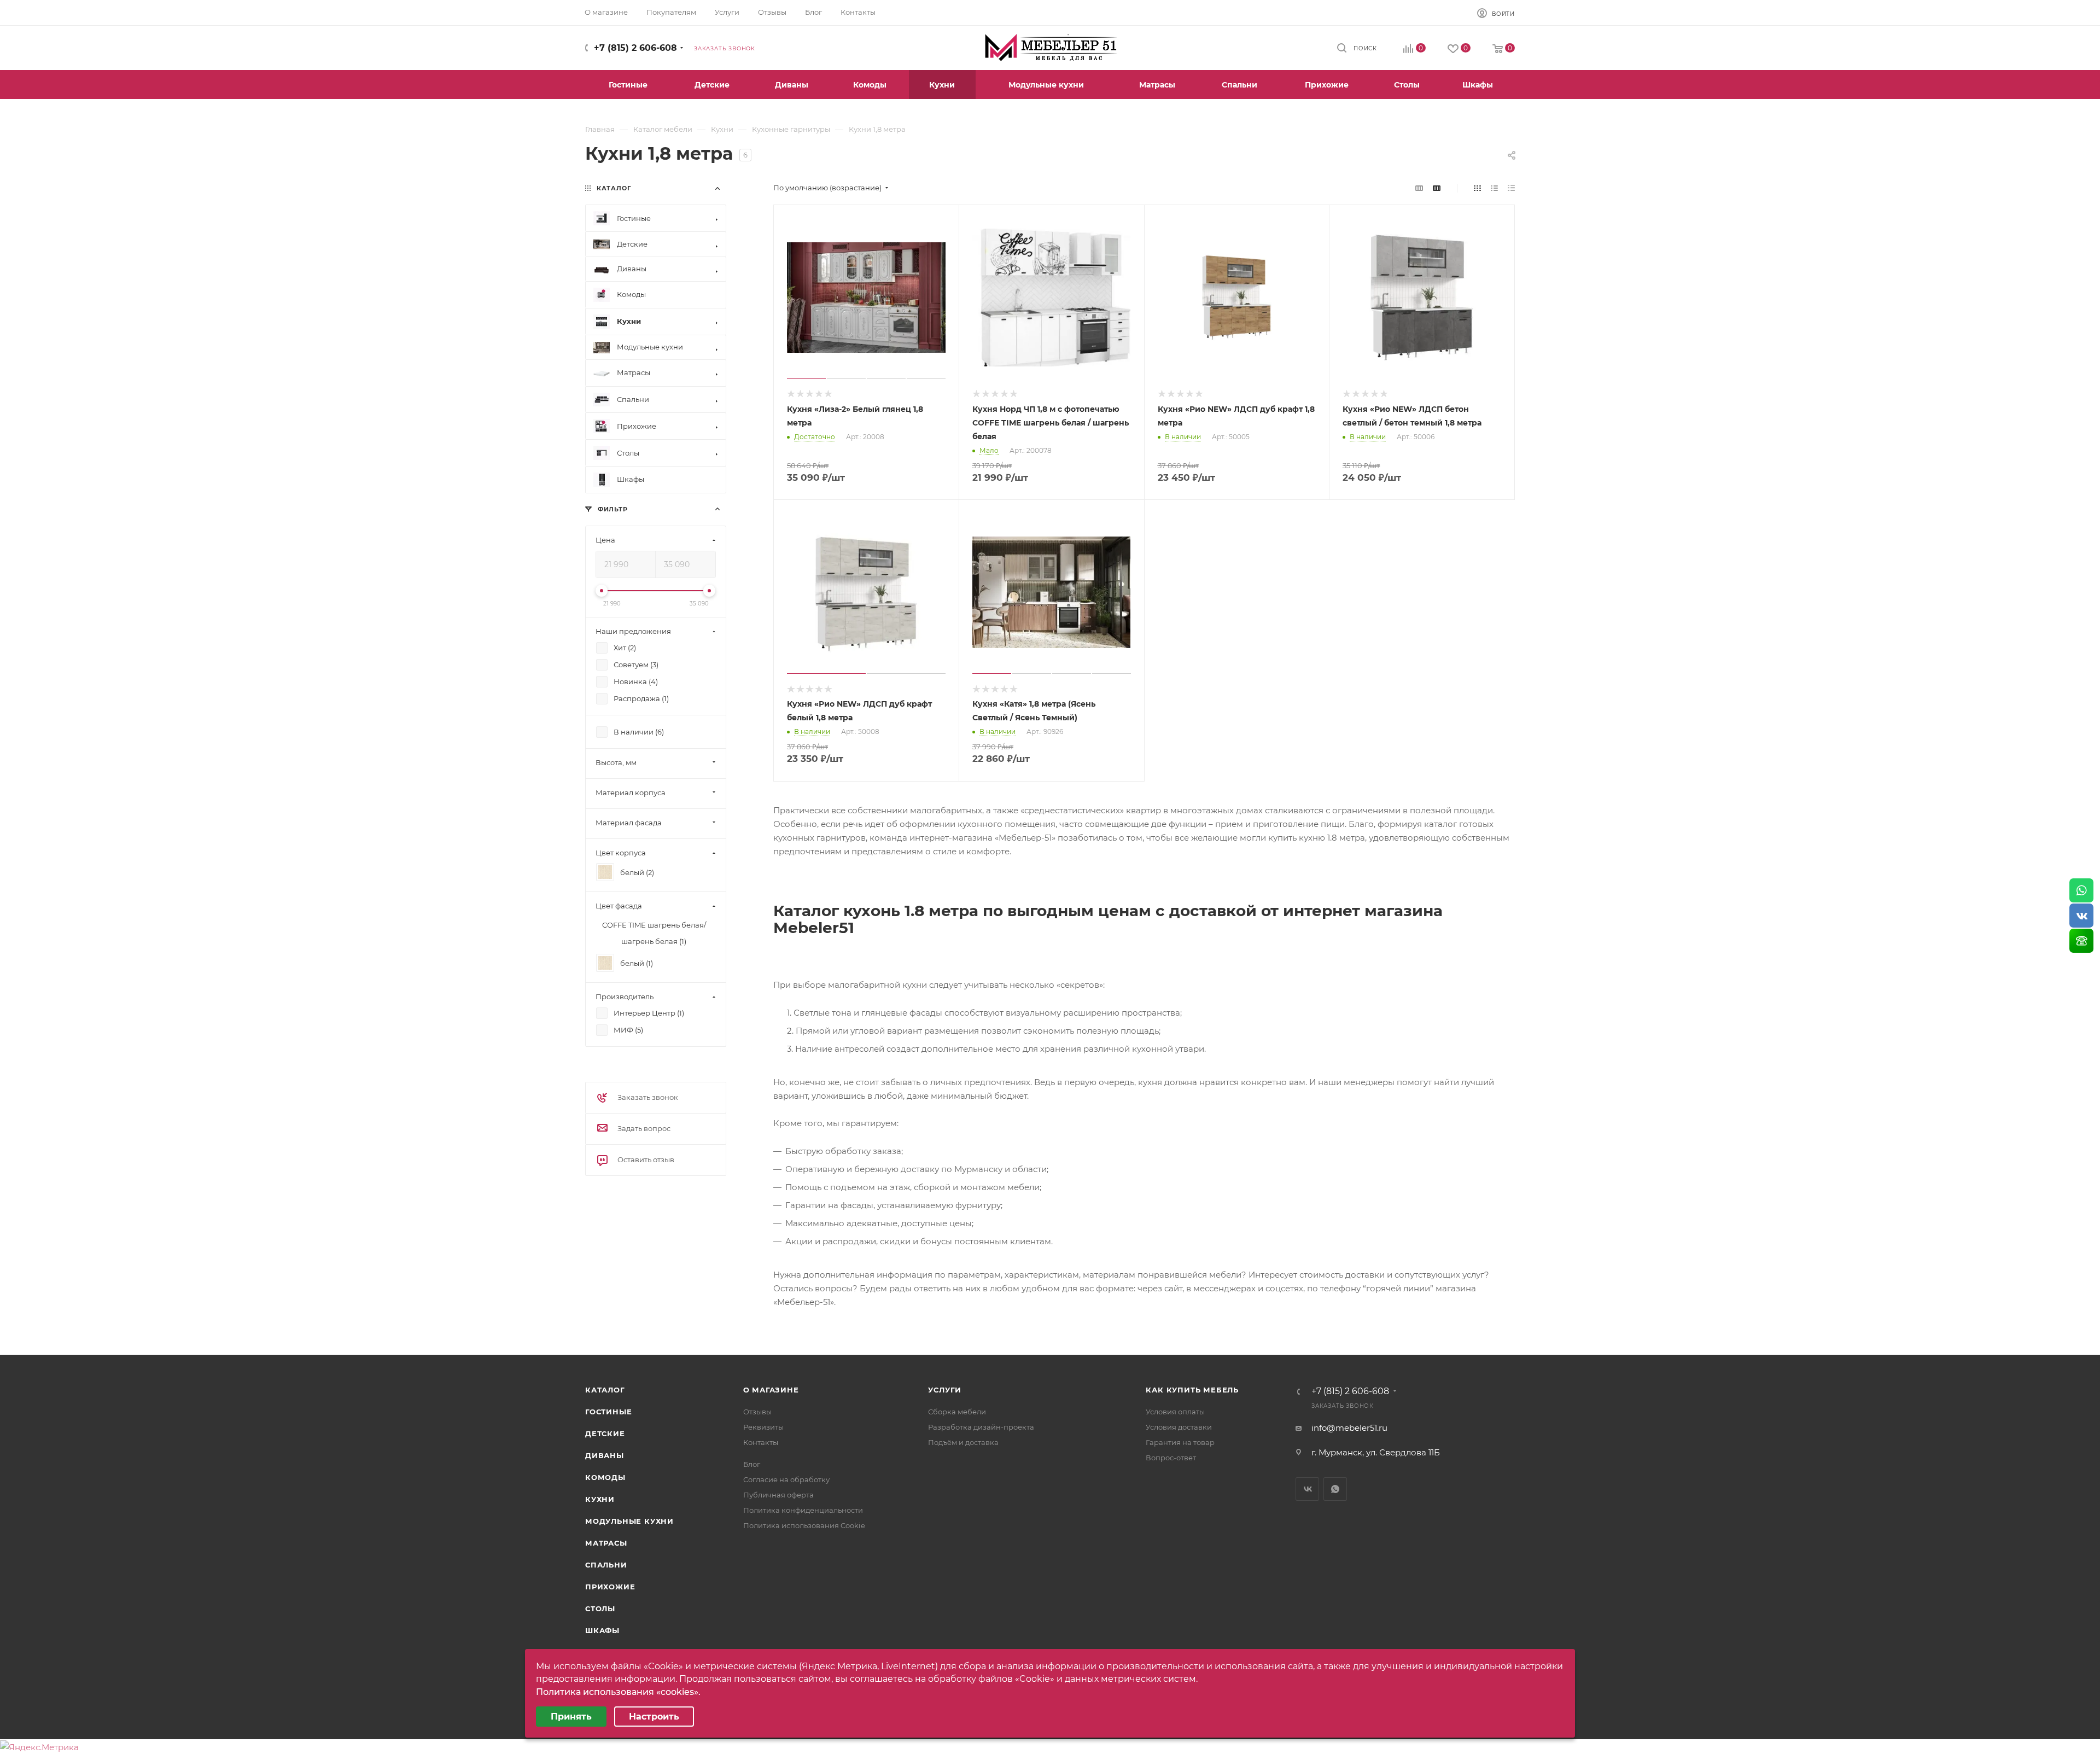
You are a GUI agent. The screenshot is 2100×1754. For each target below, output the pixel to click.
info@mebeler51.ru (1349, 1428)
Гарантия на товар (1180, 1442)
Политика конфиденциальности (803, 1510)
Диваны (605, 1455)
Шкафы (602, 1630)
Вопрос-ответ (1171, 1458)
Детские (605, 1433)
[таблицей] (1511, 188)
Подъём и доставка (963, 1442)
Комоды (605, 1477)
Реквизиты (763, 1427)
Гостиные (608, 1412)
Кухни (600, 1499)
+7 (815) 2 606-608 (635, 48)
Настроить (654, 1717)
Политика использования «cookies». (618, 1692)
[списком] (1494, 188)
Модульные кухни (629, 1521)
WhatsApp (1335, 1489)
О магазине (771, 1390)
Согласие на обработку (786, 1479)
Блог (752, 1464)
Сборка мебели (957, 1412)
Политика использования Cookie (804, 1525)
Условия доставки (1179, 1427)
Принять (571, 1717)
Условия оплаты (1175, 1412)
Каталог (605, 1390)
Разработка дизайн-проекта (981, 1427)
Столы (600, 1609)
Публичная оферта (778, 1495)
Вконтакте (1307, 1489)
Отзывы (757, 1412)
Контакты (761, 1442)
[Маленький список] (1419, 188)
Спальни (606, 1565)
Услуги (945, 1390)
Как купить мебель (1192, 1390)
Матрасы (606, 1543)
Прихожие (610, 1587)
